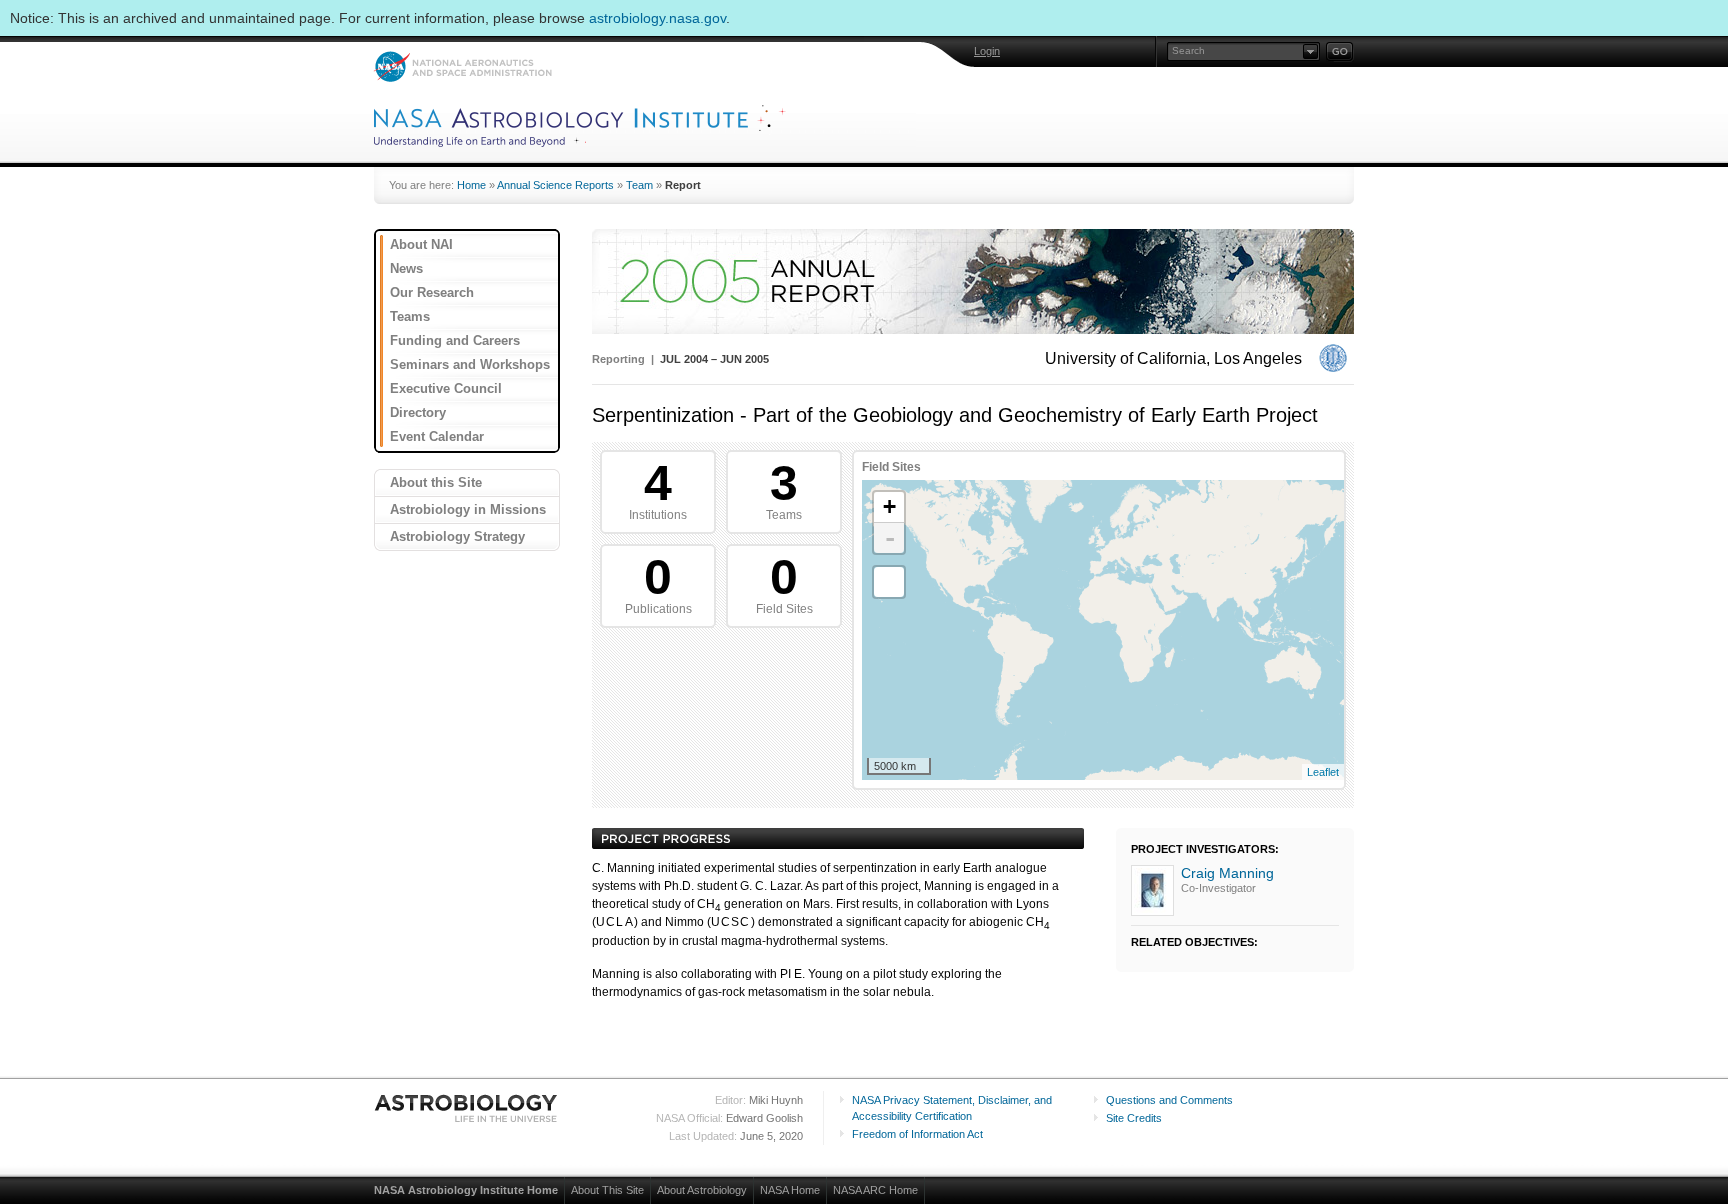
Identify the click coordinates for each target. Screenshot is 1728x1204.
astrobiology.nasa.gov (657, 18)
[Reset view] (889, 582)
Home (471, 185)
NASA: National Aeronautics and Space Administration (462, 66)
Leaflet (1323, 772)
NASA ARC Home (875, 1190)
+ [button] (889, 506)
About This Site (607, 1190)
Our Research (432, 292)
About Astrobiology (702, 1190)
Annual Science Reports (555, 185)
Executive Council (446, 388)
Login (987, 51)
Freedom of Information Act (917, 1134)
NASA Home (790, 1190)
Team (639, 185)
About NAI (421, 244)
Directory (418, 412)
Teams (410, 316)
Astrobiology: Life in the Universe (467, 1108)
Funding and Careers (455, 340)
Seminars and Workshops (470, 364)
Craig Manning (1227, 873)
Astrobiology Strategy (457, 536)
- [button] (890, 538)
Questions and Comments (1169, 1100)
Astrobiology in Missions (468, 509)
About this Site (436, 482)
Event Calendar (437, 436)
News (406, 268)
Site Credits (1134, 1118)
